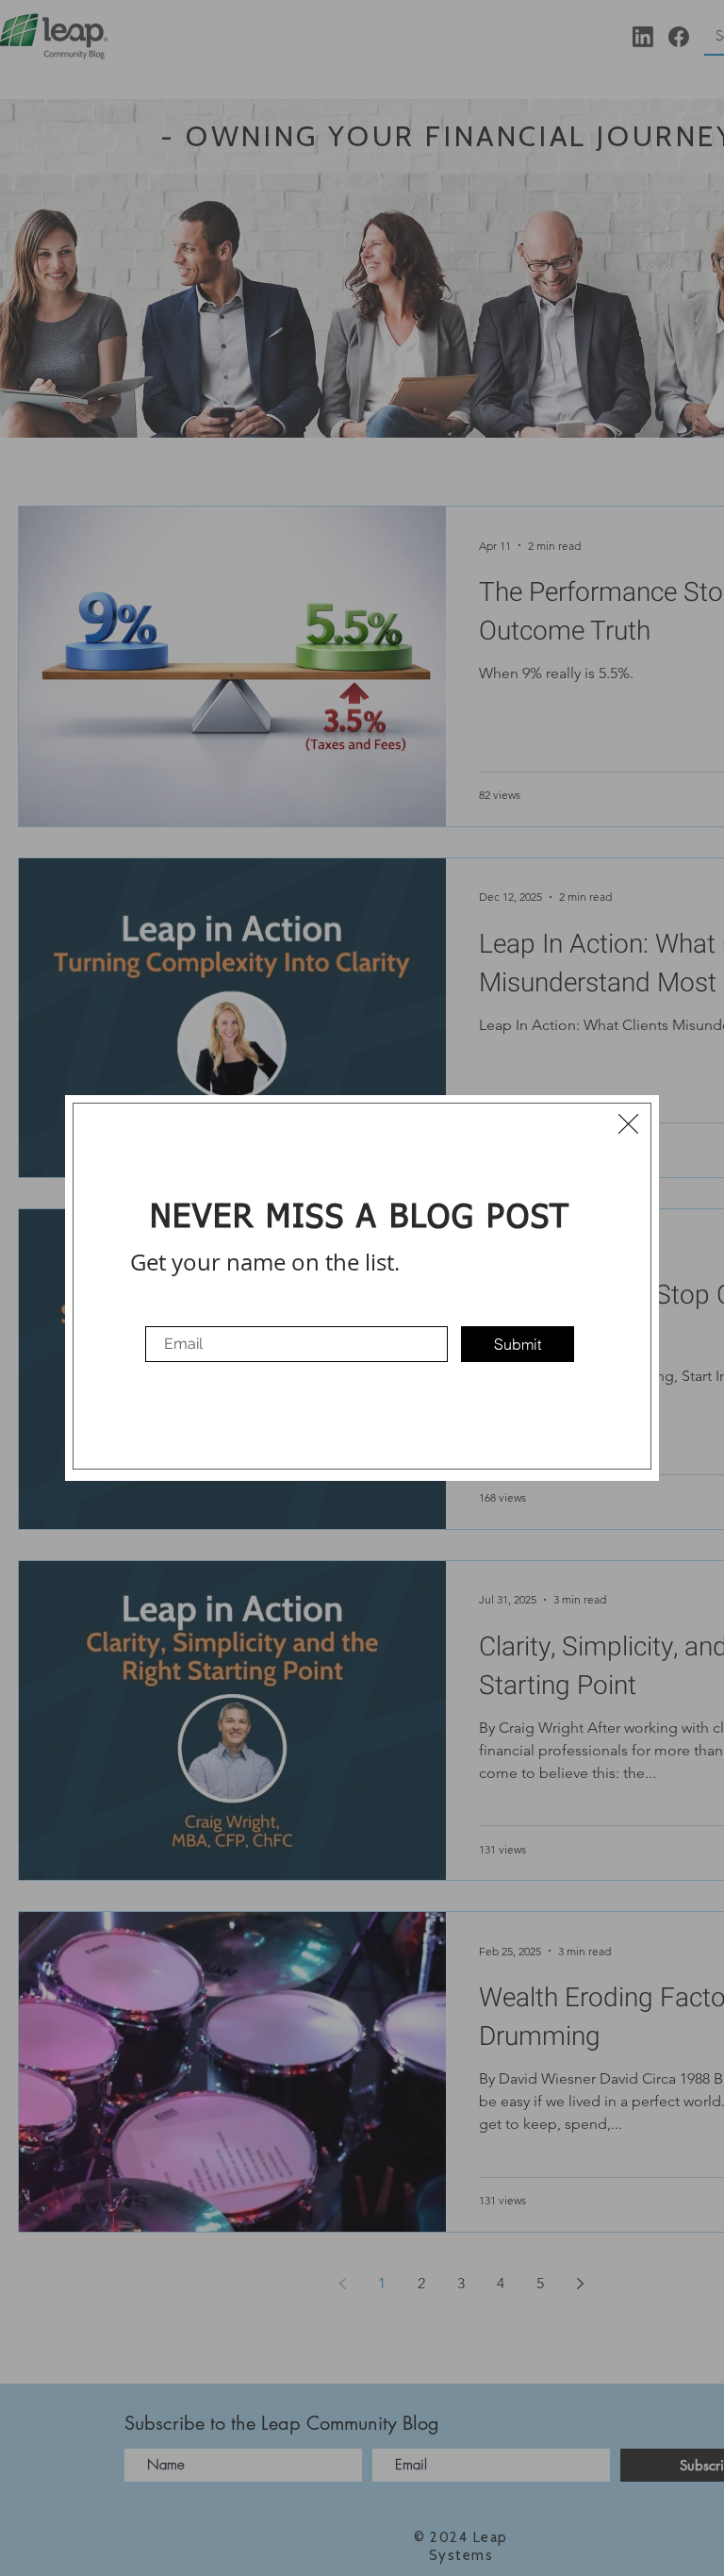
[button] (628, 1124)
